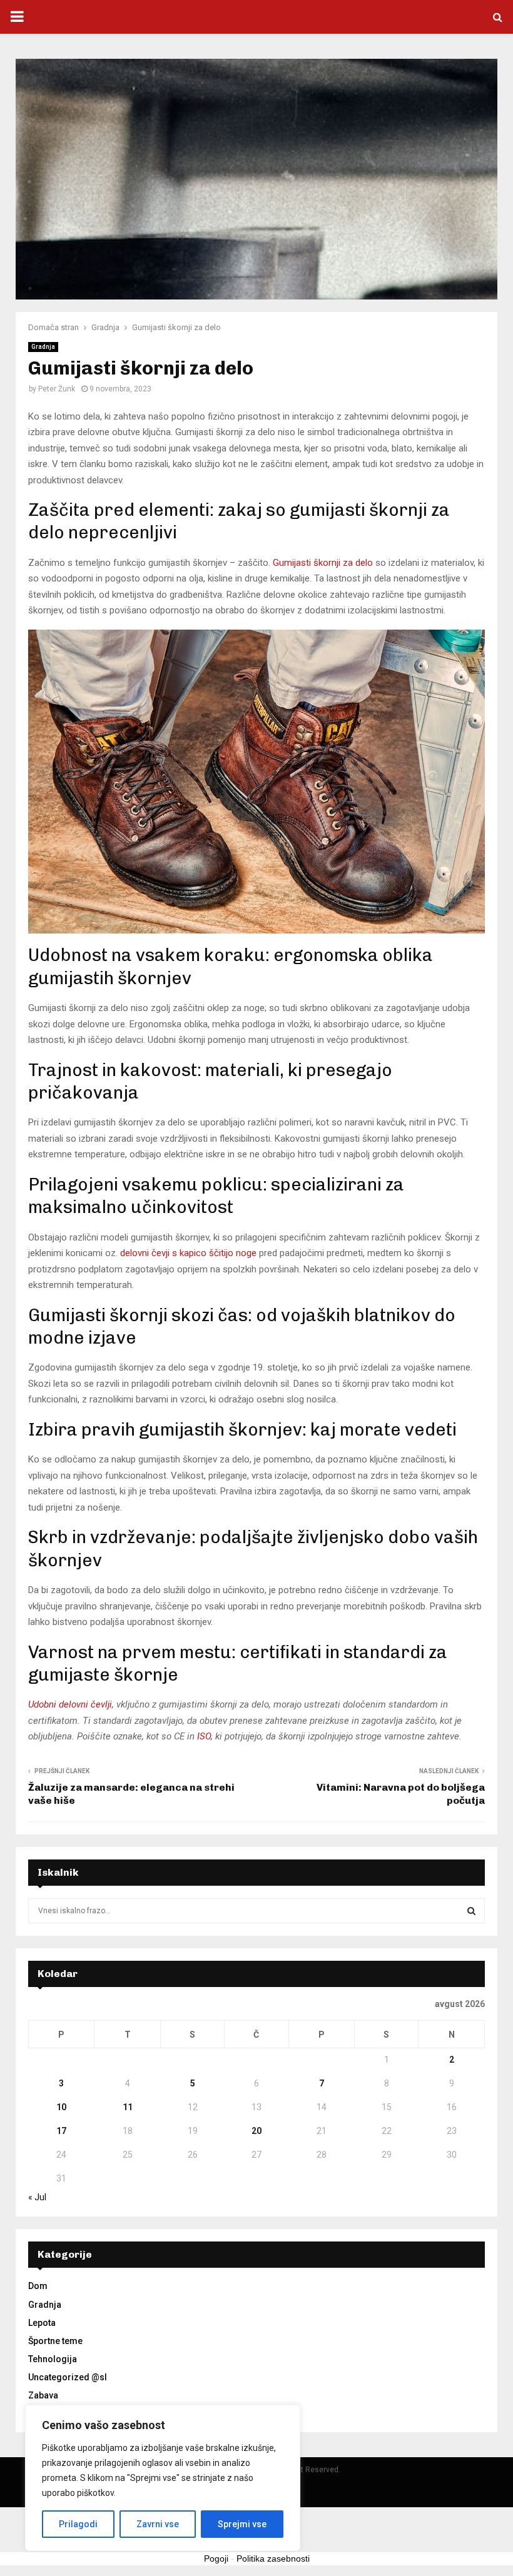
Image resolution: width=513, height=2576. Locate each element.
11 (128, 2107)
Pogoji (216, 2558)
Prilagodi (78, 2524)
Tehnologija (53, 2359)
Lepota (42, 2323)
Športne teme (55, 2341)
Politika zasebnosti (273, 2558)
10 (61, 2107)
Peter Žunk (57, 389)
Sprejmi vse (242, 2524)
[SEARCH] (471, 1911)
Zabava (43, 2395)
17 (61, 2131)
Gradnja (43, 347)
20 (256, 2131)
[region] (163, 2478)
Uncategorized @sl (68, 2377)
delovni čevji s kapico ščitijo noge (188, 1253)
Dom (38, 2286)
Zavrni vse (158, 2524)
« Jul (37, 2197)
